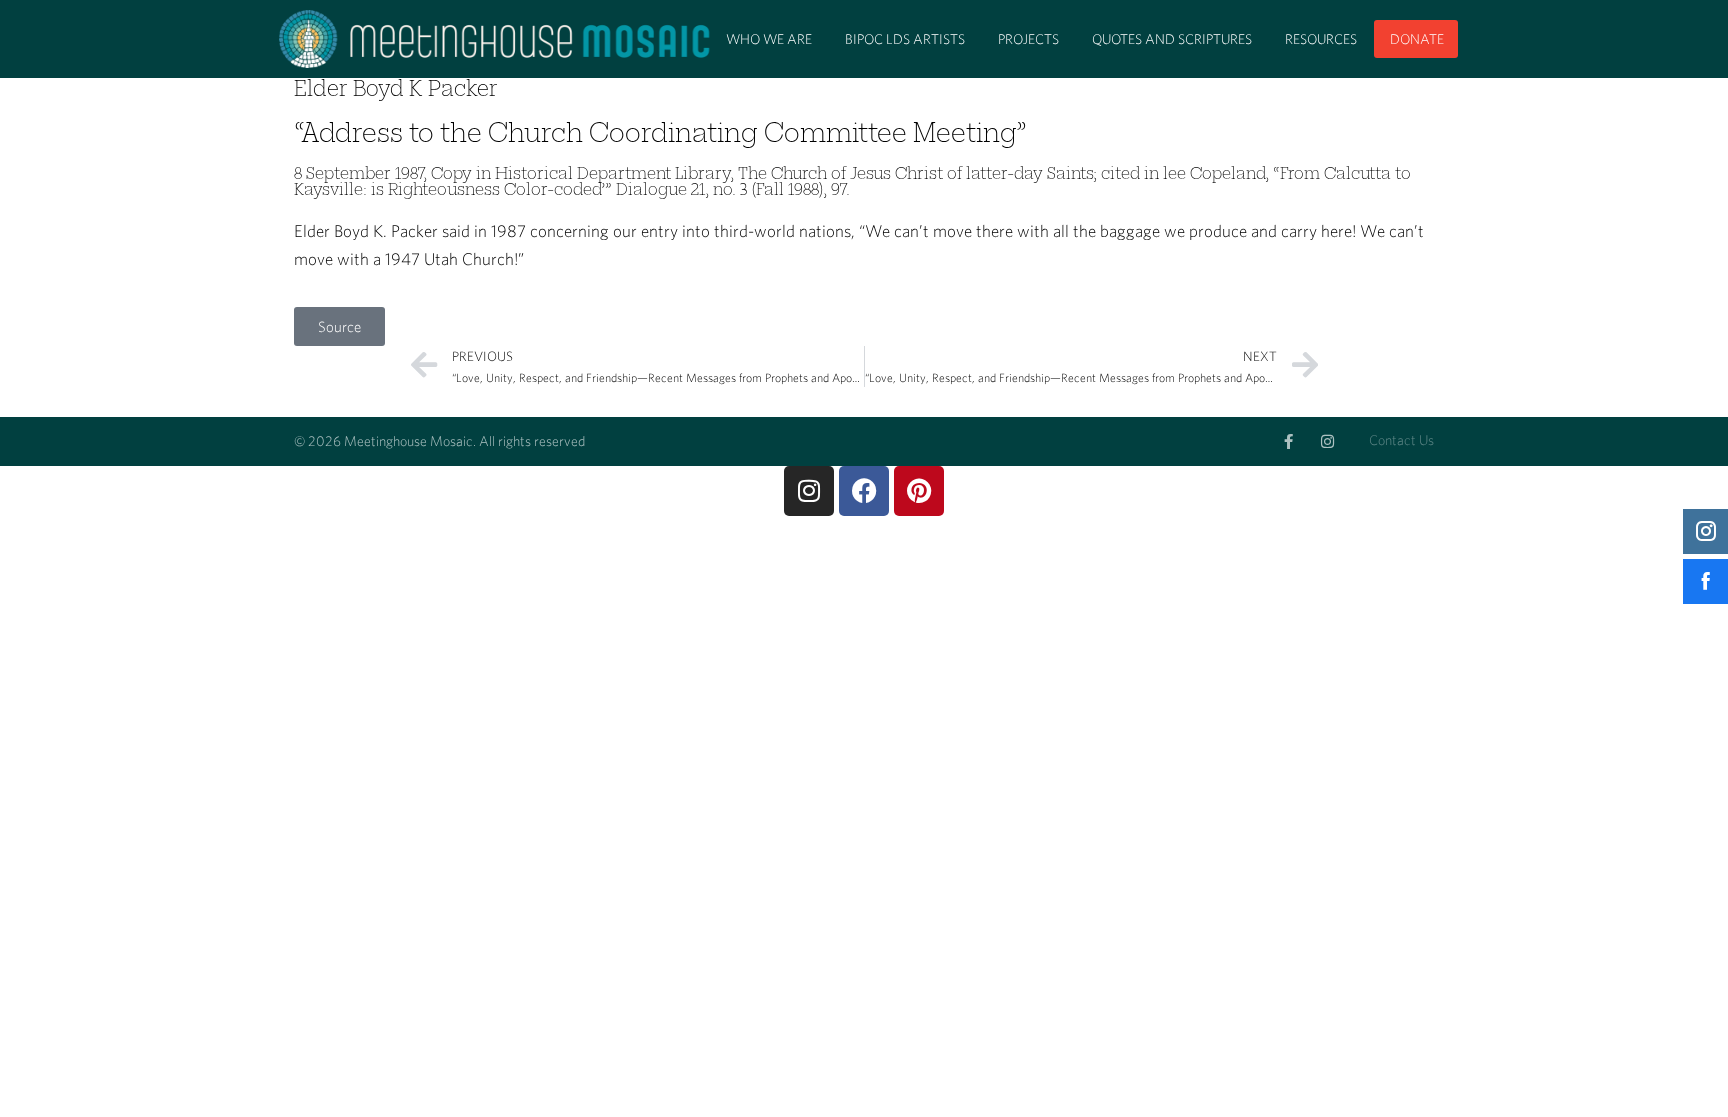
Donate (1417, 39)
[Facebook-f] (1288, 441)
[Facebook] (864, 491)
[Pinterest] (919, 491)
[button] (339, 326)
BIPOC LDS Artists (905, 39)
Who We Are (769, 39)
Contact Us (1401, 440)
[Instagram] (1327, 441)
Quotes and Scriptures (1172, 39)
